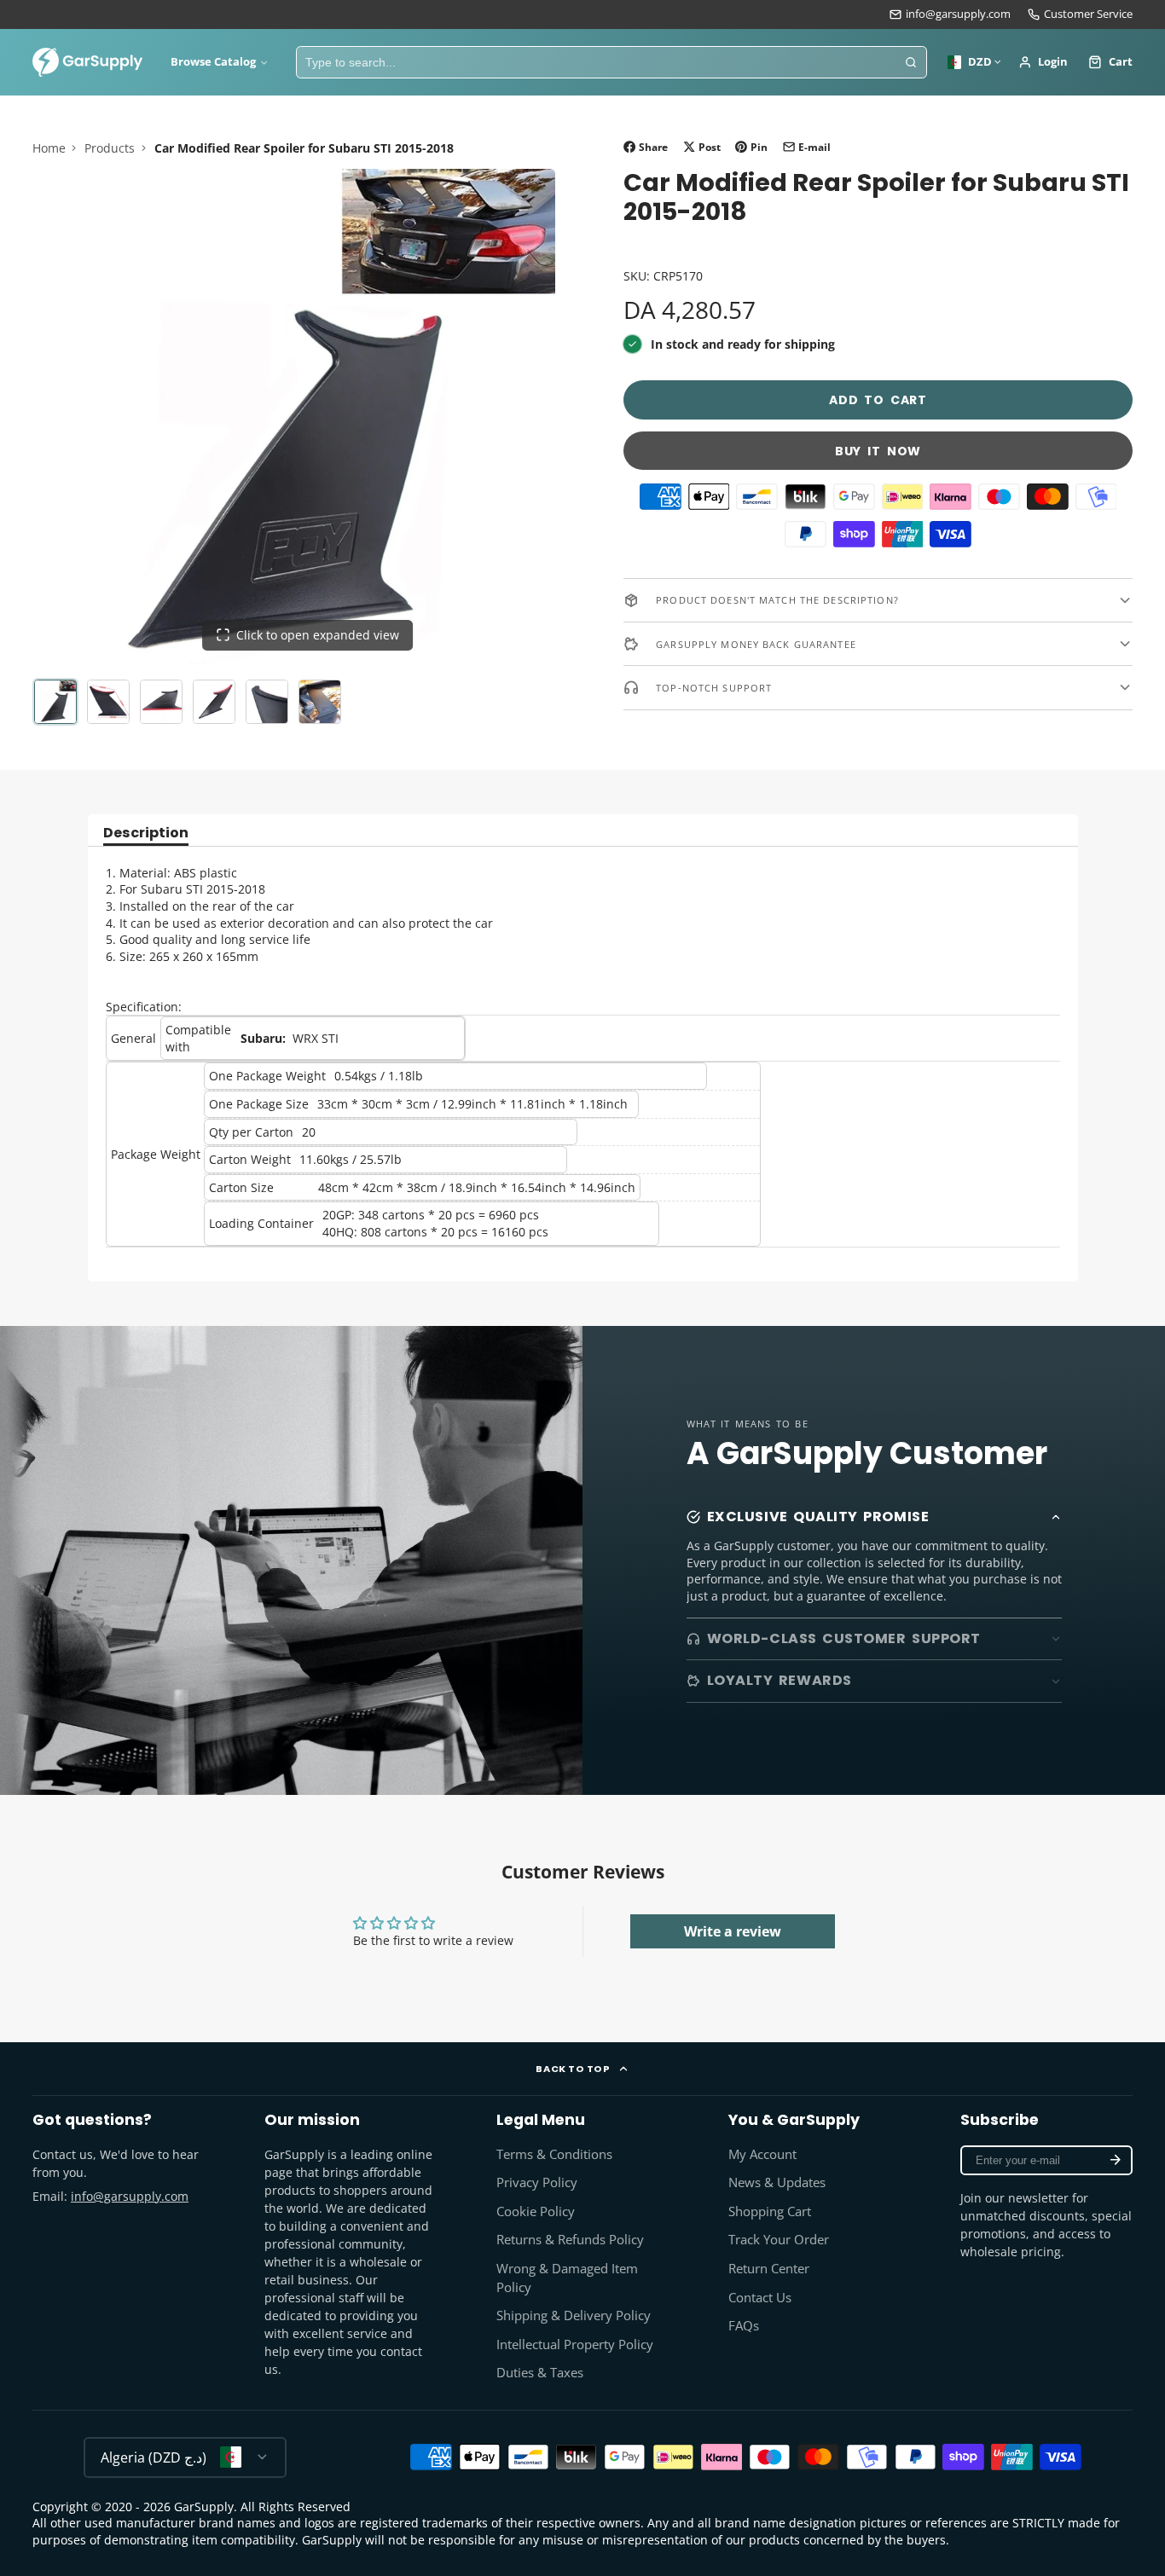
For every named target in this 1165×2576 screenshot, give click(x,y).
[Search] (911, 62)
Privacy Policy (537, 2182)
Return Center (769, 2269)
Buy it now (878, 451)
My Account (762, 2154)
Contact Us (760, 2298)
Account (1043, 62)
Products (110, 148)
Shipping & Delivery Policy (574, 2316)
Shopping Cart (770, 2211)
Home (49, 148)
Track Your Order (779, 2240)
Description (146, 834)
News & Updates (777, 2182)
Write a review (733, 1931)
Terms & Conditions (554, 2154)
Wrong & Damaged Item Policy (567, 2278)
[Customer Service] (1080, 14)
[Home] (88, 62)
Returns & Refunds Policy (570, 2240)
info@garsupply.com (958, 14)
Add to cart (878, 401)
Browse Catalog (213, 62)
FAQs (744, 2326)
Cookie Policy (536, 2211)
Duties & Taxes (540, 2373)
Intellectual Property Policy (575, 2344)
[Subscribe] (1116, 2160)
